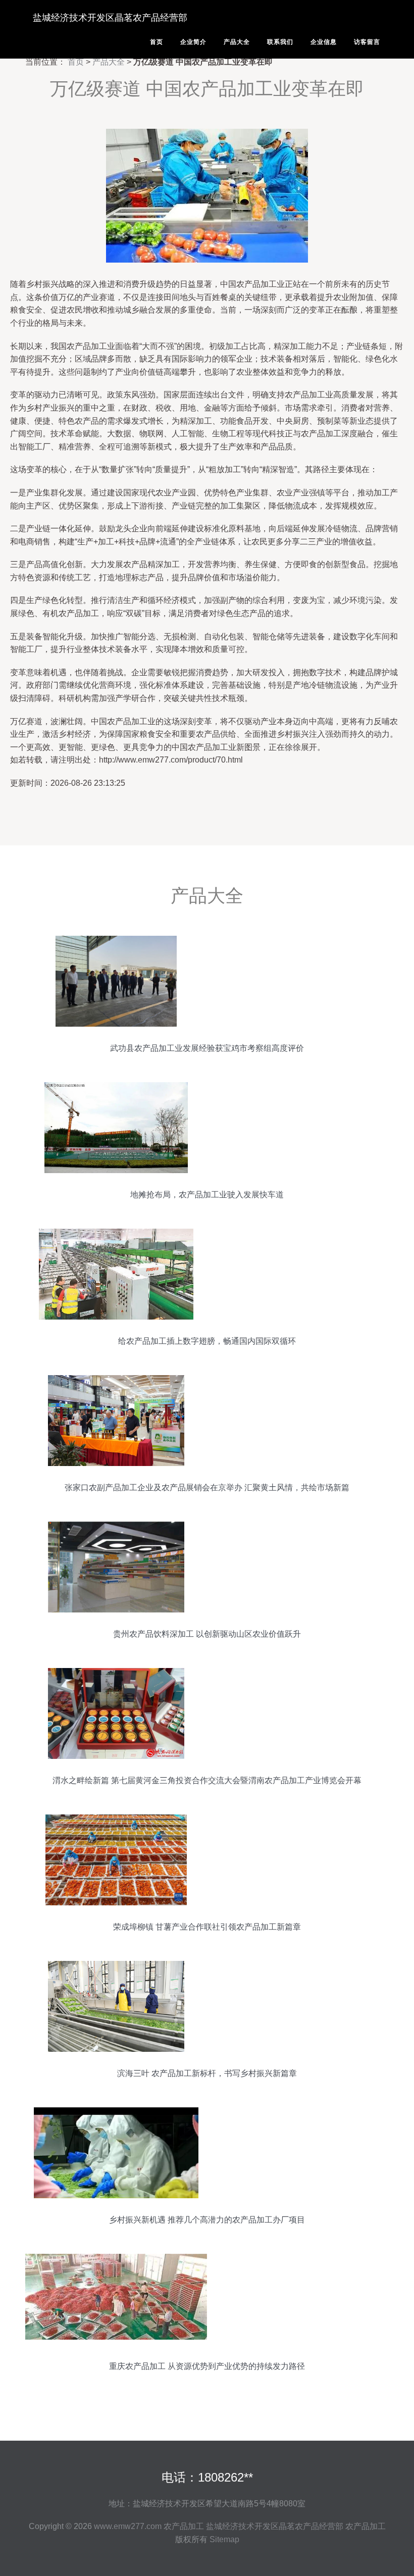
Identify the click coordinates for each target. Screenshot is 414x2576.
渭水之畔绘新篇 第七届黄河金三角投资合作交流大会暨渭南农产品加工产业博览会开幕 (207, 1780)
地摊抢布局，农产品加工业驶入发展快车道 (207, 1195)
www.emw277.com (128, 2526)
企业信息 (324, 42)
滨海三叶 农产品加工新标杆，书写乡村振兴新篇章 (207, 2073)
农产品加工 (184, 2526)
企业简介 (193, 42)
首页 (157, 42)
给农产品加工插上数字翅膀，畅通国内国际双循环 (207, 1341)
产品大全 (237, 42)
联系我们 (280, 42)
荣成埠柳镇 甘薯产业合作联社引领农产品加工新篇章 (207, 1927)
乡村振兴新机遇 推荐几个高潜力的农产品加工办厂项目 (207, 2220)
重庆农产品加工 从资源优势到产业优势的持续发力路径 (207, 2366)
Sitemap (224, 2539)
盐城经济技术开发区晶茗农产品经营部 (110, 18)
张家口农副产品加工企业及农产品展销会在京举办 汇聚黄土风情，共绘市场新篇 (207, 1487)
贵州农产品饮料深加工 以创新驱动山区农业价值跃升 (207, 1634)
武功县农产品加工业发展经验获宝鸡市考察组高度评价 (207, 1048)
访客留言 (367, 42)
